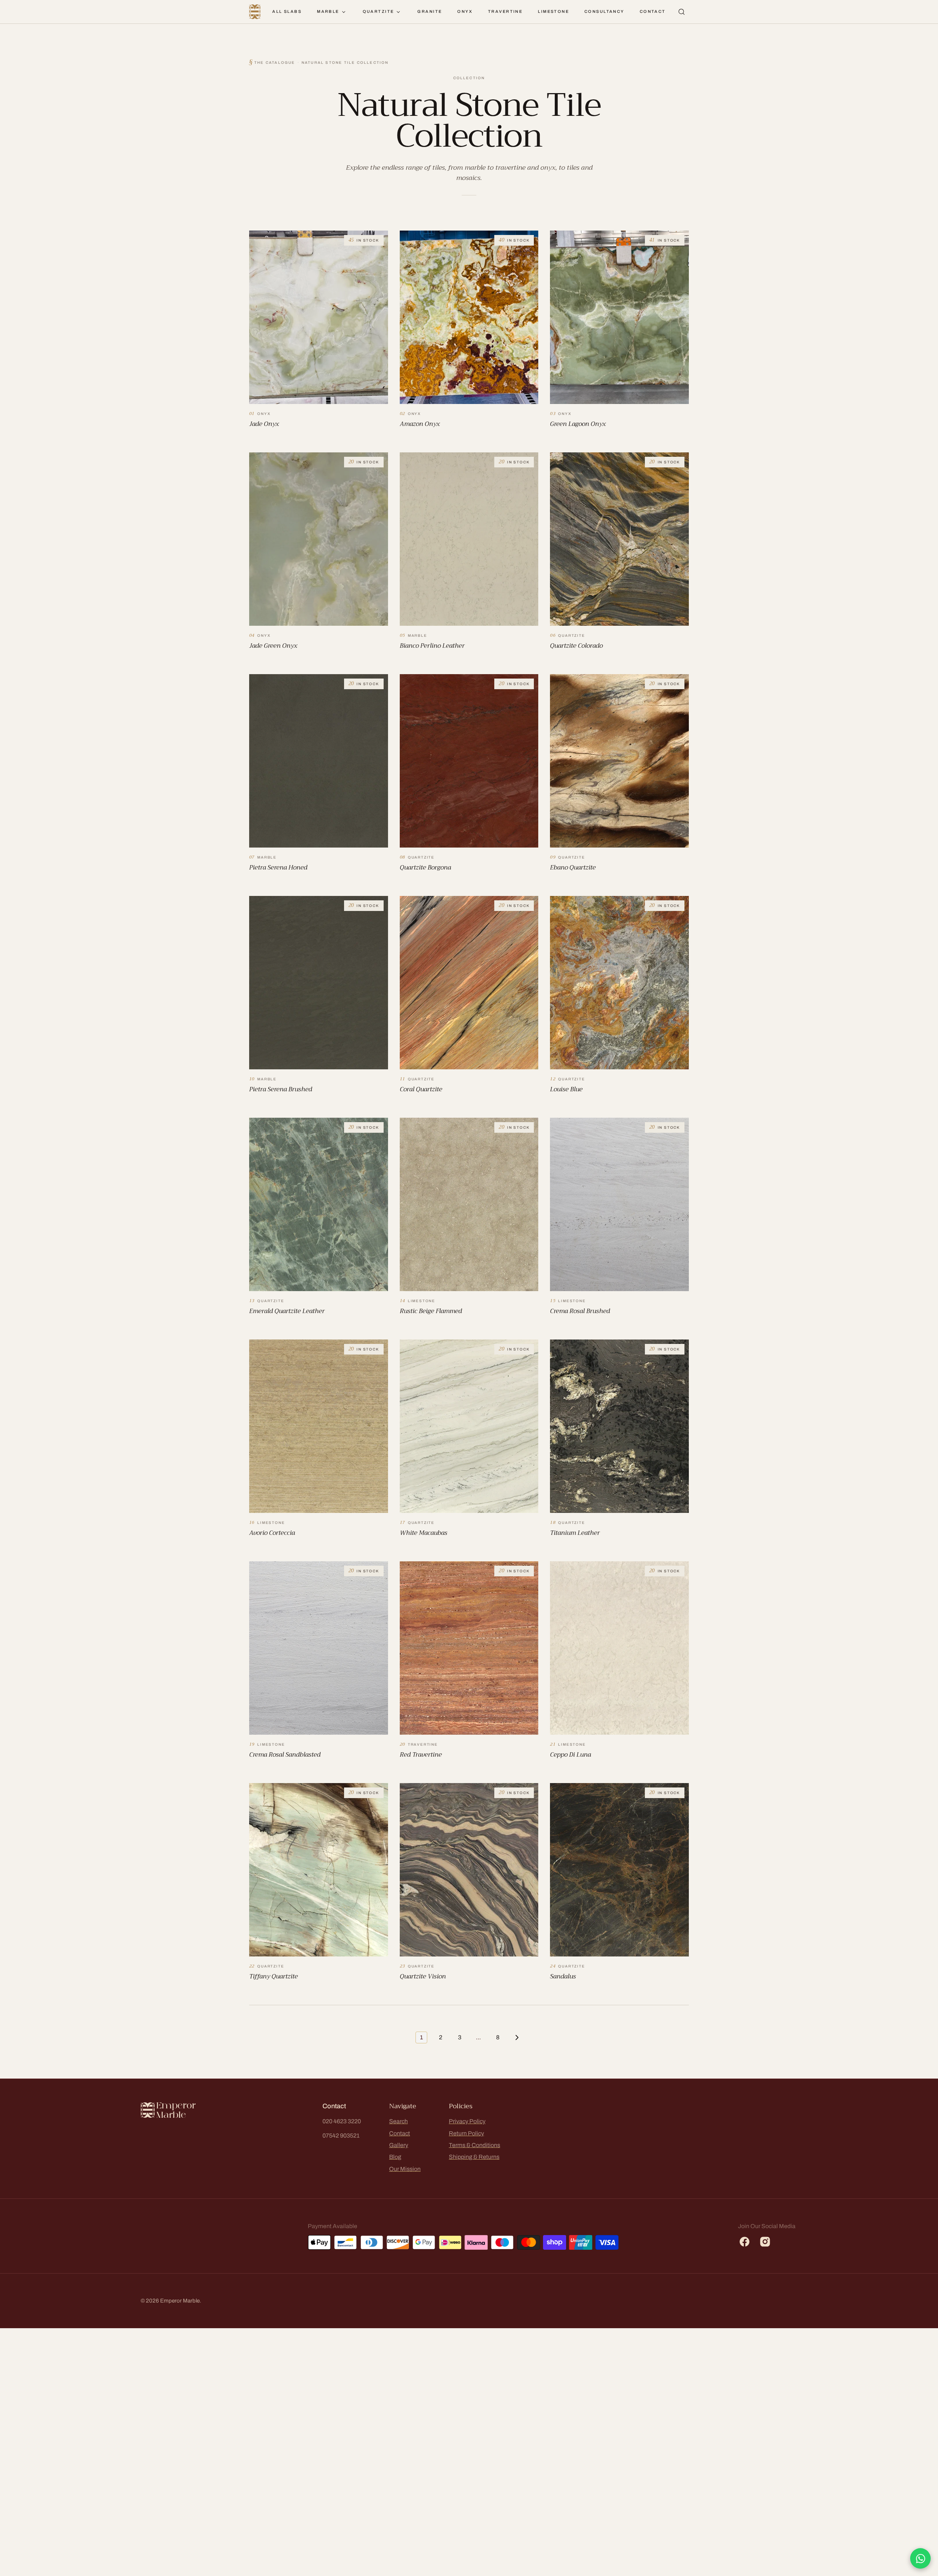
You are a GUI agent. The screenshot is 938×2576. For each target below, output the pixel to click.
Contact (653, 11)
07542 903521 (341, 2136)
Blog (395, 2157)
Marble (328, 11)
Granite (430, 11)
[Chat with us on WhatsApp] (920, 2558)
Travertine (505, 11)
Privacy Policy (467, 2121)
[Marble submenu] (344, 12)
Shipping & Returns (474, 2157)
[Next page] (517, 2037)
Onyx (465, 11)
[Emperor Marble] (255, 12)
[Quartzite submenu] (398, 12)
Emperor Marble (180, 2301)
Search (398, 2121)
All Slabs (287, 11)
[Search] (682, 12)
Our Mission (405, 2169)
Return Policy (466, 2133)
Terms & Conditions (474, 2145)
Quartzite (378, 11)
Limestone (553, 11)
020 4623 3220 (342, 2121)
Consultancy (604, 11)
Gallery (399, 2145)
